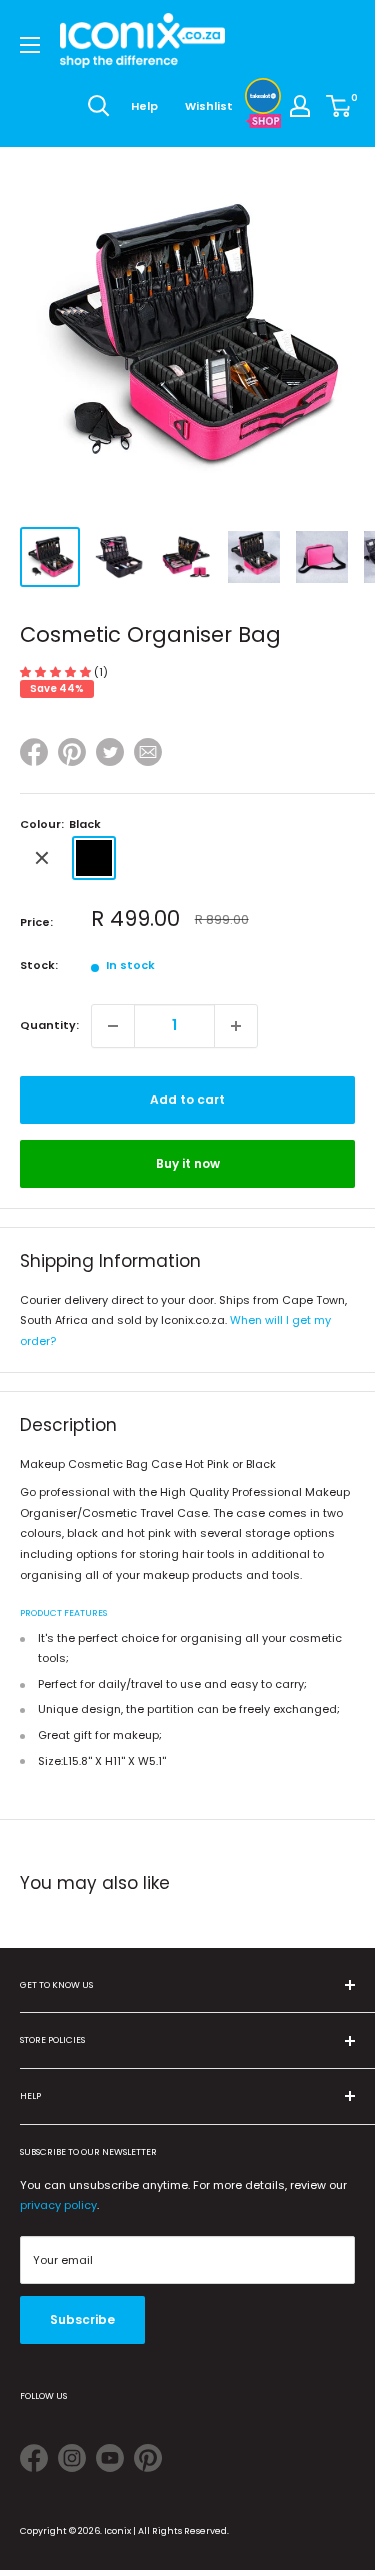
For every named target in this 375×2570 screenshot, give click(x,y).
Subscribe (82, 2319)
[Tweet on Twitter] (110, 752)
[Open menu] (30, 45)
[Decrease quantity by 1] (113, 1026)
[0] (339, 106)
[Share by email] (148, 755)
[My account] (300, 106)
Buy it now (188, 1163)
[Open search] (99, 106)
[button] (57, 672)
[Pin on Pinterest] (72, 755)
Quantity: (49, 1025)
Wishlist (209, 106)
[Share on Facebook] (34, 755)
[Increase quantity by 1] (236, 1026)
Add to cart (187, 1099)
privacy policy (58, 2205)
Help (144, 106)
